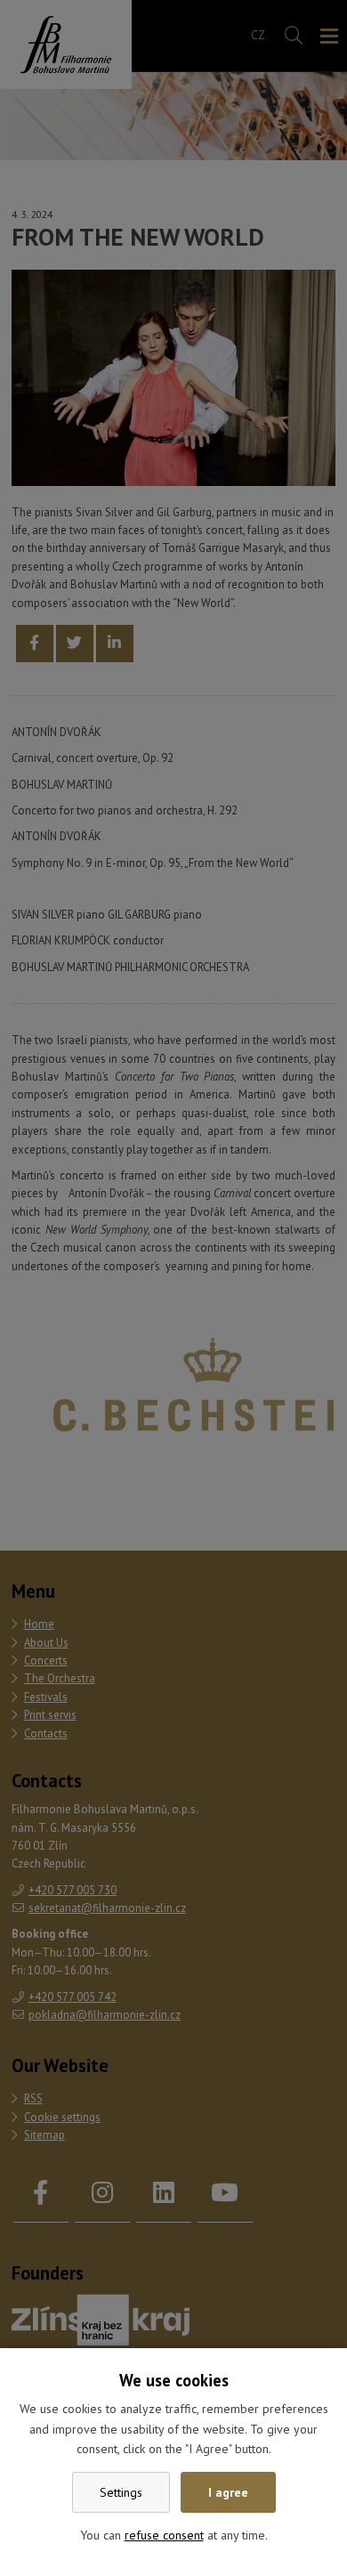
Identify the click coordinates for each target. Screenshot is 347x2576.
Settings (121, 2492)
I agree (228, 2492)
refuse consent (164, 2535)
